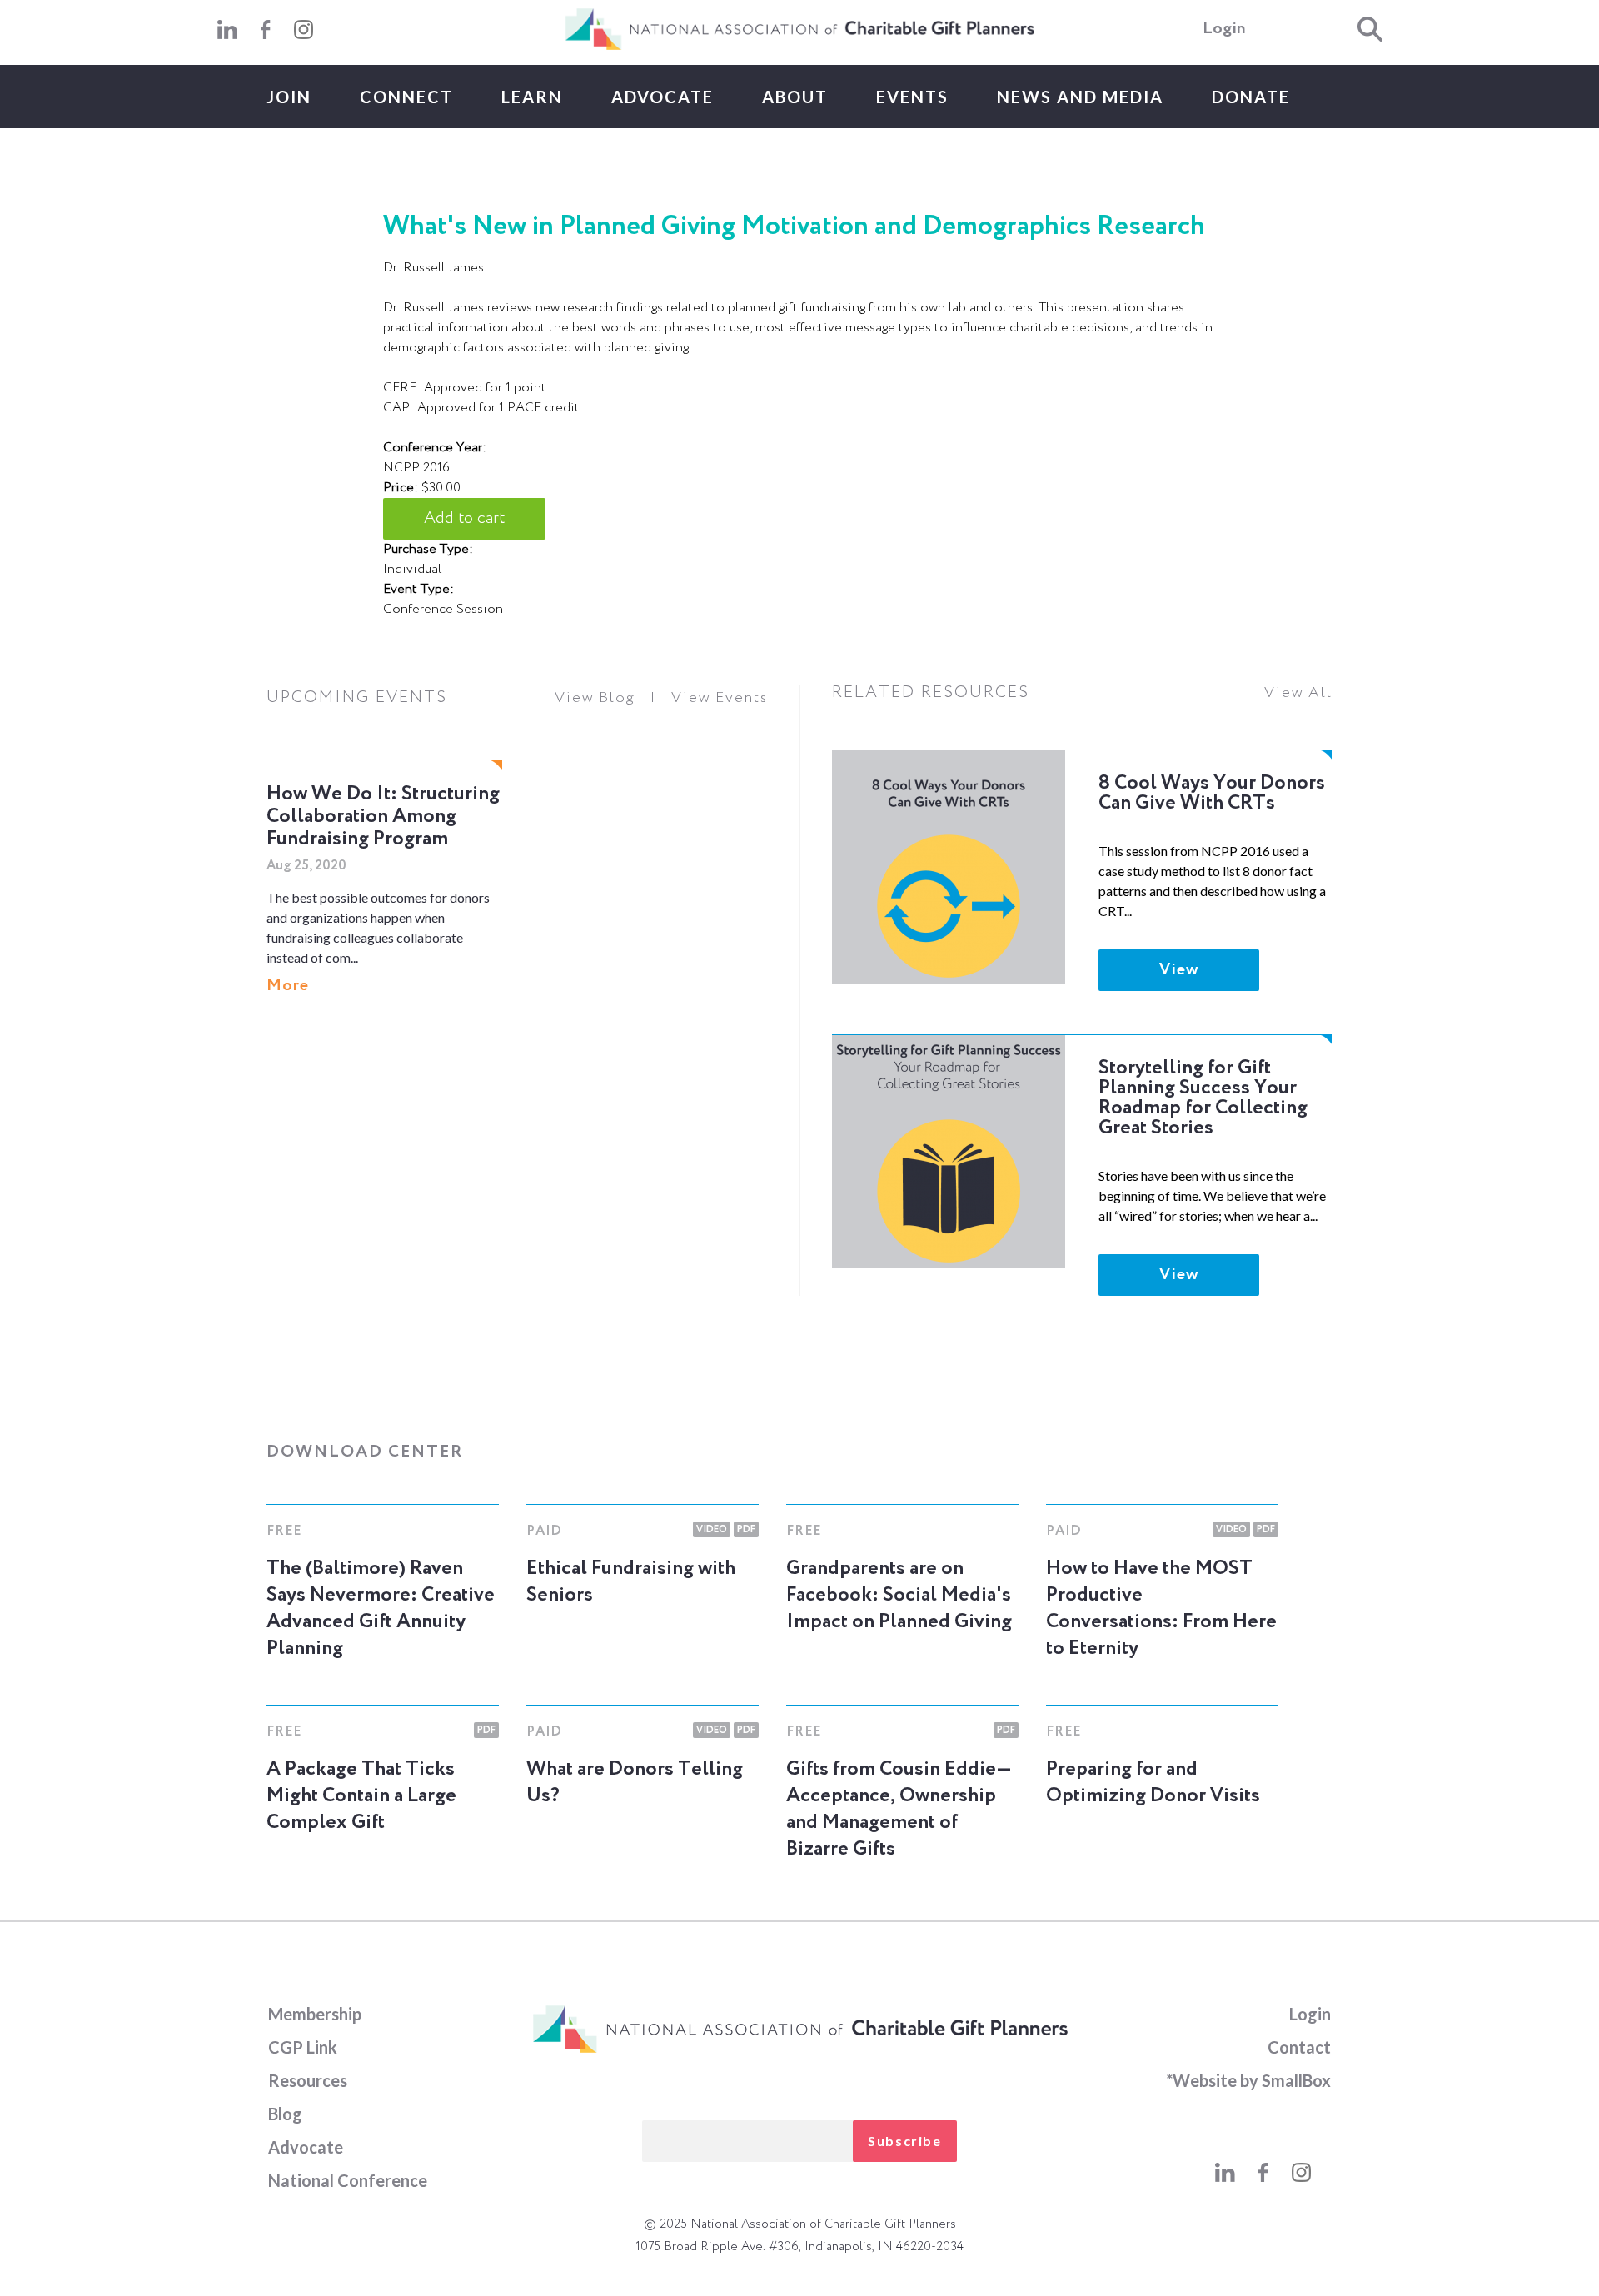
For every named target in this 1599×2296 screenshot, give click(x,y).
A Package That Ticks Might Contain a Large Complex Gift (361, 1795)
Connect (406, 97)
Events (912, 97)
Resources (308, 2080)
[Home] (799, 47)
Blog (285, 2114)
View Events (720, 698)
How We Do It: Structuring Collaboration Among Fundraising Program (383, 816)
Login (1224, 29)
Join (289, 97)
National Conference (348, 2180)
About (795, 97)
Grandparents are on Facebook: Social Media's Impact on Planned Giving (899, 1595)
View (1179, 970)
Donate (1251, 97)
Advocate (663, 97)
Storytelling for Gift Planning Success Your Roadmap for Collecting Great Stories (1203, 1098)
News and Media (1080, 97)
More (288, 986)
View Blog (595, 698)
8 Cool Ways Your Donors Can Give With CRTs (1212, 793)
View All (1298, 693)
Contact (1299, 2047)
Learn (532, 97)
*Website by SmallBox (1248, 2080)
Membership (315, 2014)
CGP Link (303, 2047)
